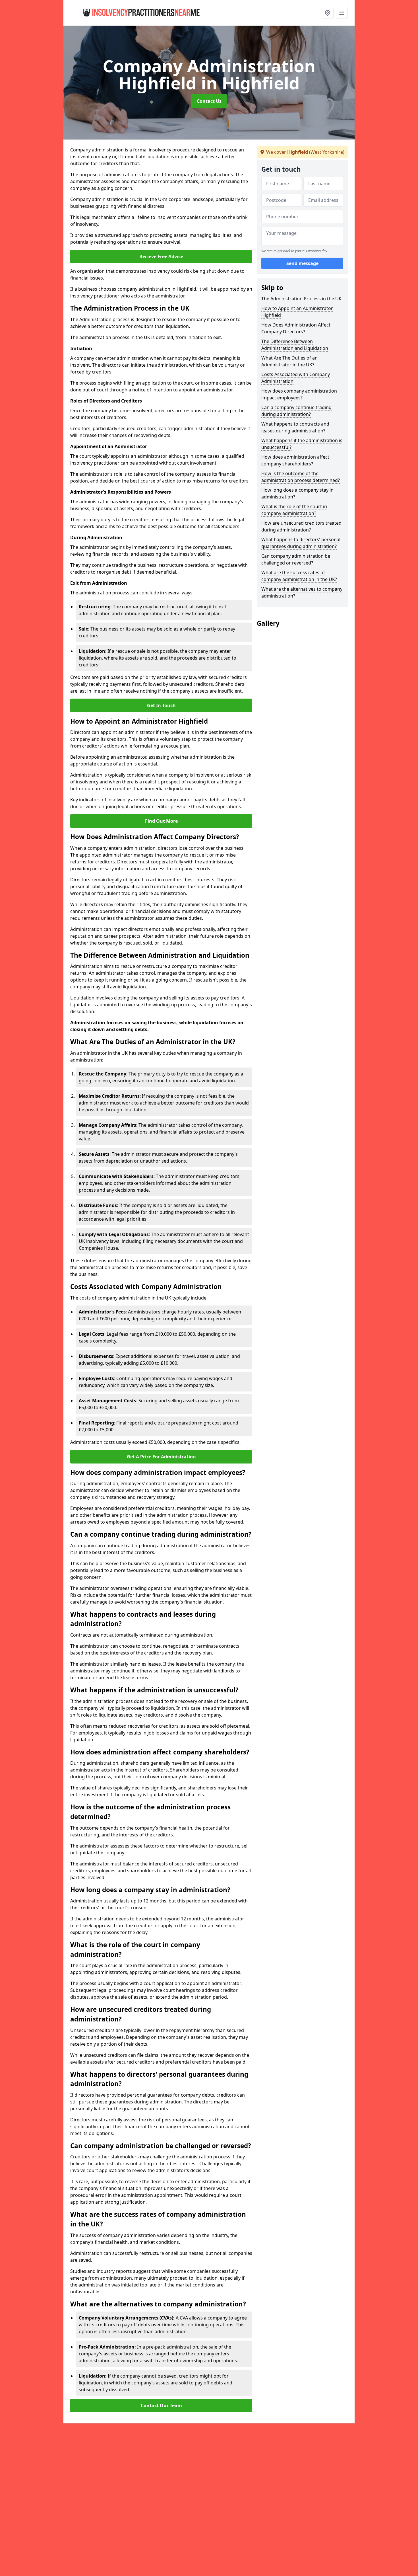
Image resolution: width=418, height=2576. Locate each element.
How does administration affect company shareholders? (295, 460)
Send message (302, 263)
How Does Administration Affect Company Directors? (296, 328)
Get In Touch (161, 705)
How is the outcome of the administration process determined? (301, 477)
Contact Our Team (161, 2405)
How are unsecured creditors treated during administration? (301, 526)
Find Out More (161, 821)
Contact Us (209, 101)
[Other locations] (328, 13)
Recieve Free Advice (161, 256)
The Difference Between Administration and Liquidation (295, 345)
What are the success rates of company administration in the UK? (299, 576)
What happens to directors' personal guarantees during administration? (301, 543)
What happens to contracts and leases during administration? (295, 427)
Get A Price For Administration (161, 1457)
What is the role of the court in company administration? (294, 510)
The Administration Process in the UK (301, 299)
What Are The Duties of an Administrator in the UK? (289, 361)
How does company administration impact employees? (299, 394)
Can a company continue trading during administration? (296, 411)
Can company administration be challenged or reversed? (296, 559)
